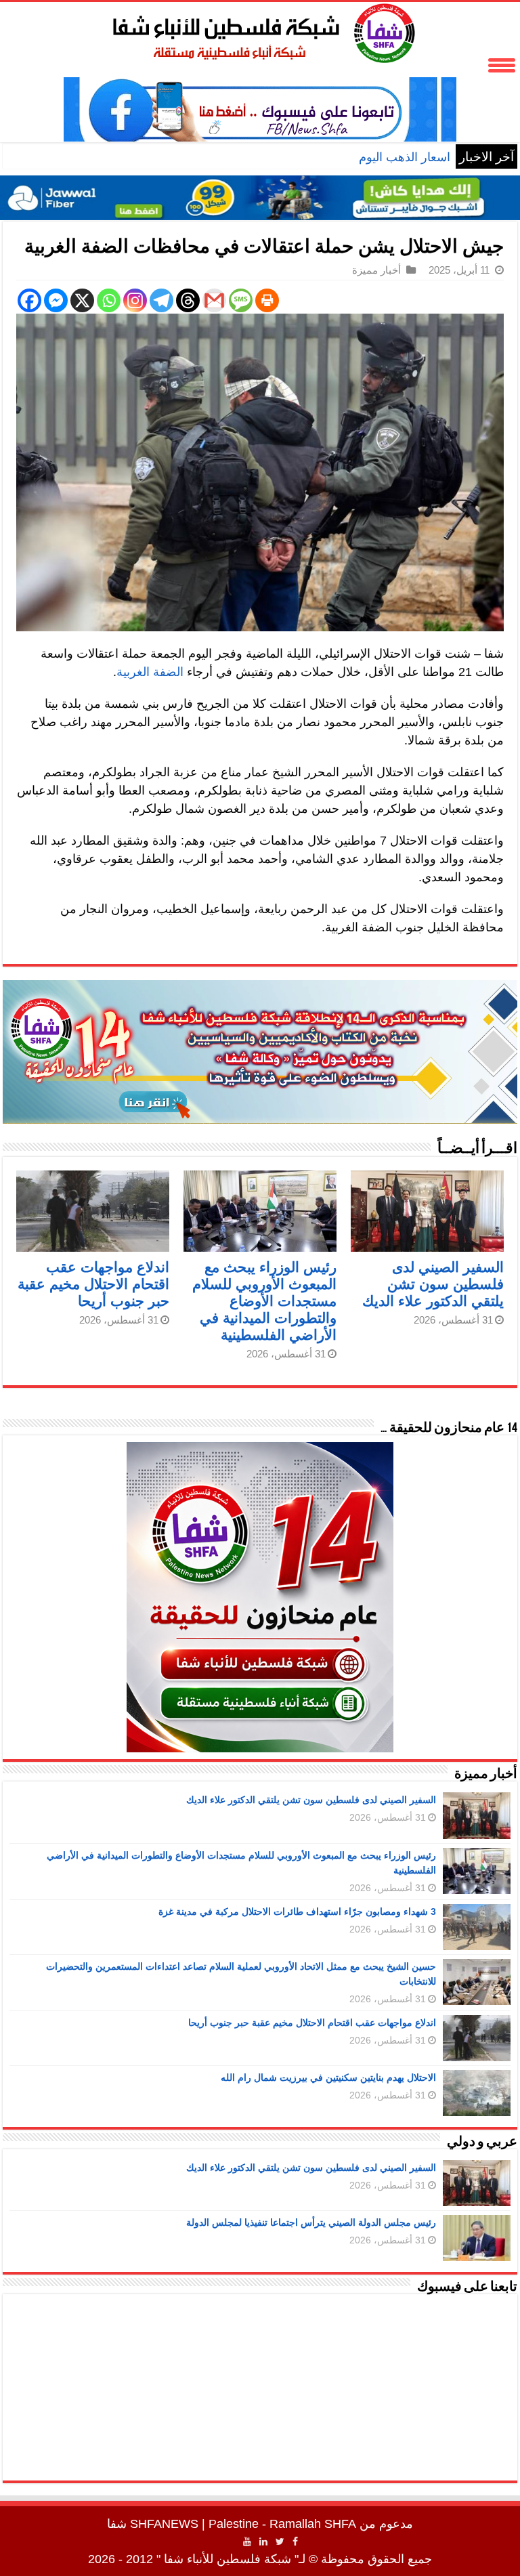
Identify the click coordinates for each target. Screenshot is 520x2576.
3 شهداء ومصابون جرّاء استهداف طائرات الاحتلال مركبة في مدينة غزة (297, 1912)
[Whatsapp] (109, 300)
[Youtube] (247, 2541)
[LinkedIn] (263, 2541)
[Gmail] (214, 300)
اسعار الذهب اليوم (405, 157)
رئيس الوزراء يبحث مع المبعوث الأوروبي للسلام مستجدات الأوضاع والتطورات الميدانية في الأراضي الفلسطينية (264, 1301)
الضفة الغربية (150, 672)
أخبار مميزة (376, 270)
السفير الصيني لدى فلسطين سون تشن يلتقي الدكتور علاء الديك (433, 1284)
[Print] (267, 300)
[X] (82, 300)
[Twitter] (280, 2541)
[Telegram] (161, 300)
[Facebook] (29, 300)
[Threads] (188, 300)
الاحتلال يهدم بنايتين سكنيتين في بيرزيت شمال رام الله (328, 2077)
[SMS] (241, 300)
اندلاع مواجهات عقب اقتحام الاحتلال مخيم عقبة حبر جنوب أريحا (93, 1284)
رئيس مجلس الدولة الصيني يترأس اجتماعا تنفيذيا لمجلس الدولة (311, 2222)
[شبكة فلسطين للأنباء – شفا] (260, 30)
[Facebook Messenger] (56, 300)
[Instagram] (135, 300)
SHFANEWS (164, 2524)
